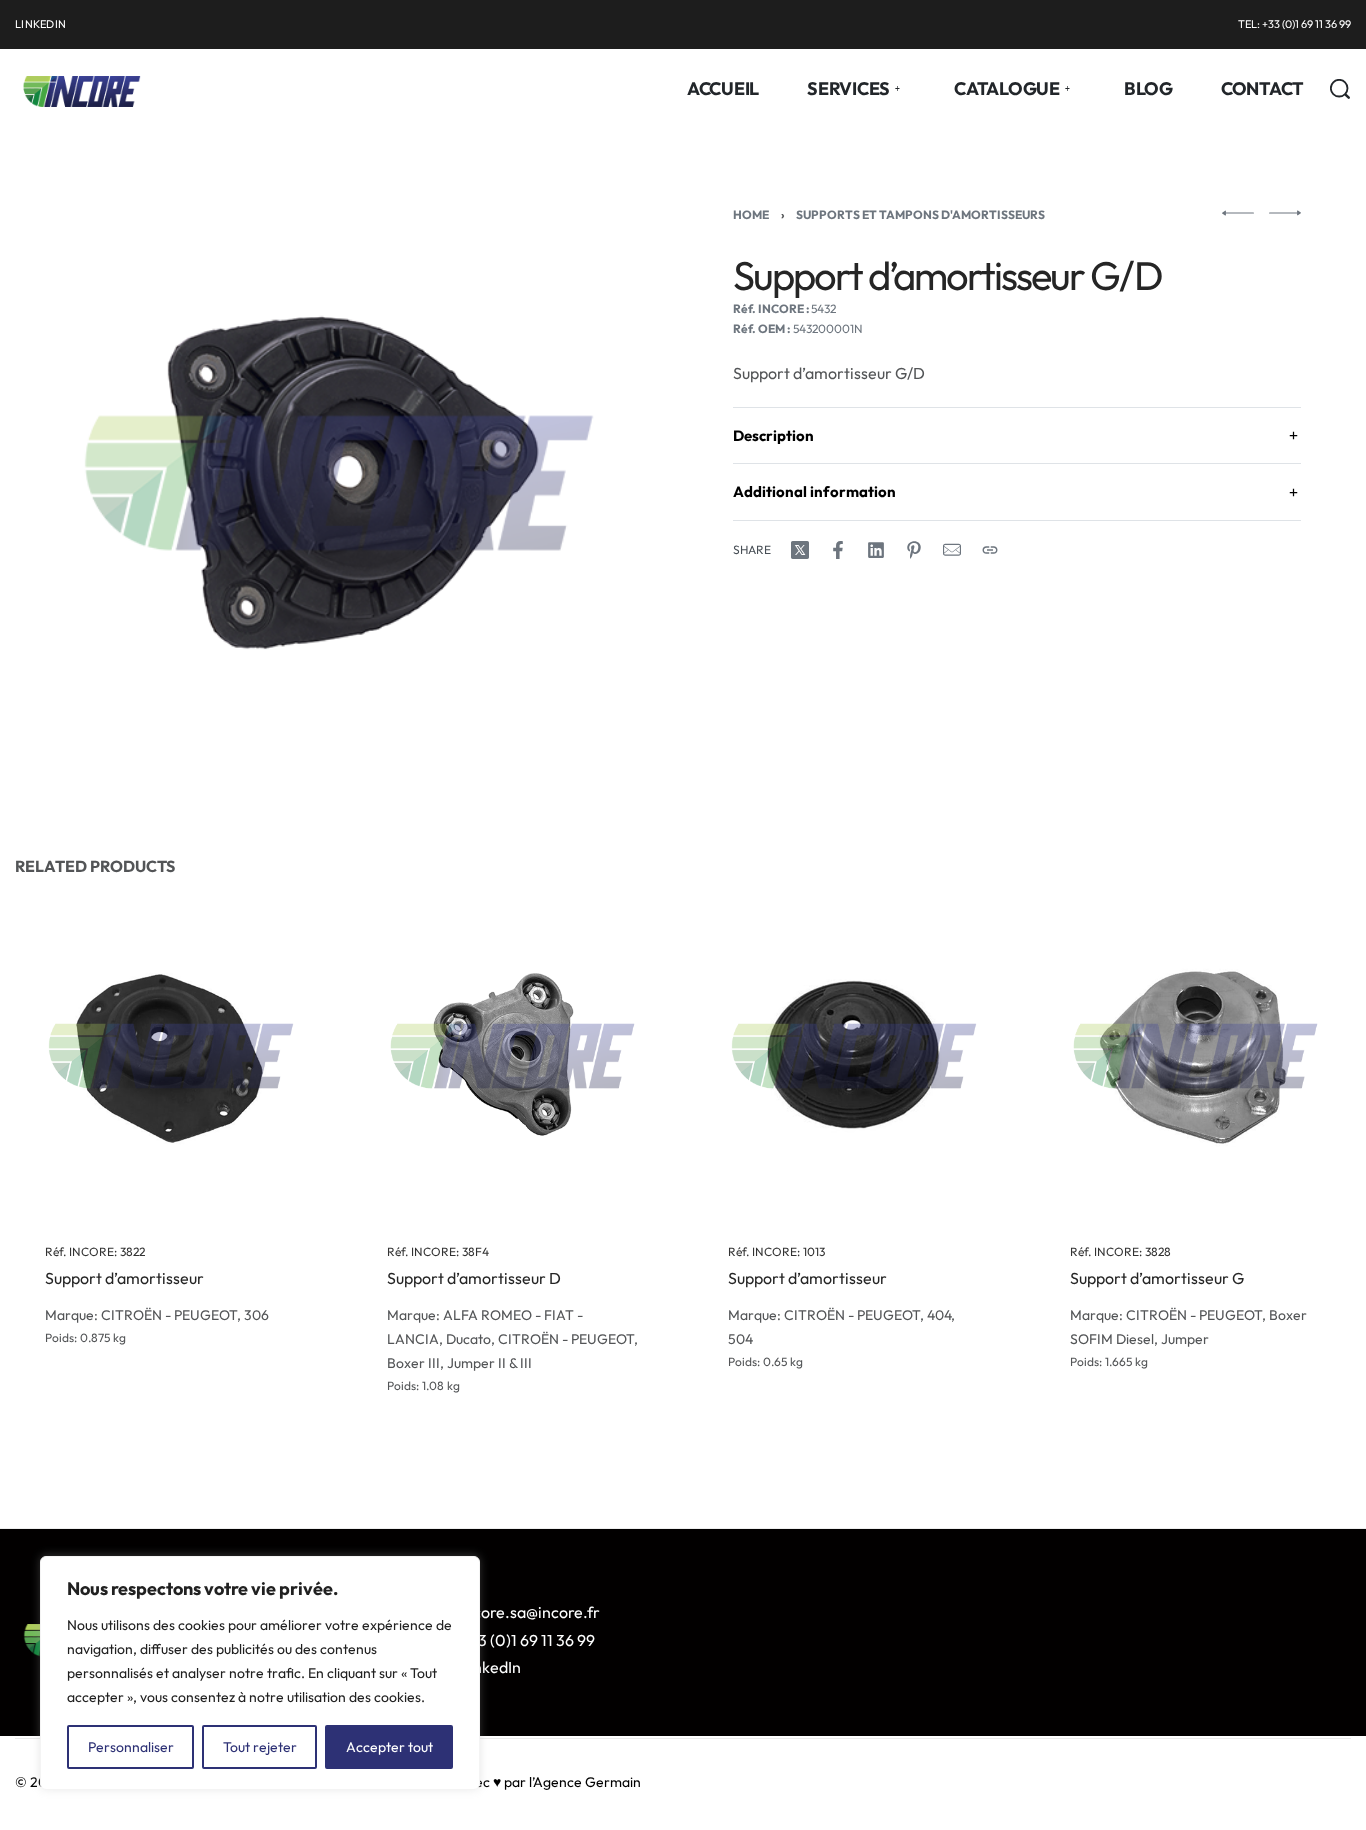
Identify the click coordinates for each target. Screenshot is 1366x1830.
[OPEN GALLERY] (339, 483)
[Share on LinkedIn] (876, 550)
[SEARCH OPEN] (1340, 89)
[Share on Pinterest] (914, 550)
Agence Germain (587, 1782)
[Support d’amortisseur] (171, 1056)
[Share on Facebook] (838, 550)
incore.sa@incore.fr (530, 1612)
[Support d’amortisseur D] (513, 1056)
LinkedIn (490, 1667)
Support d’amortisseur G (1157, 1278)
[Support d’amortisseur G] (1196, 1056)
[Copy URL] (990, 550)
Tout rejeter (260, 1747)
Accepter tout (389, 1747)
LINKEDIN (40, 24)
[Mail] (952, 550)
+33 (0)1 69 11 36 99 (527, 1640)
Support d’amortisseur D (474, 1278)
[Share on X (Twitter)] (800, 550)
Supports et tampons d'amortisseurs (920, 214)
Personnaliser (131, 1747)
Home (751, 214)
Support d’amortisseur (124, 1278)
